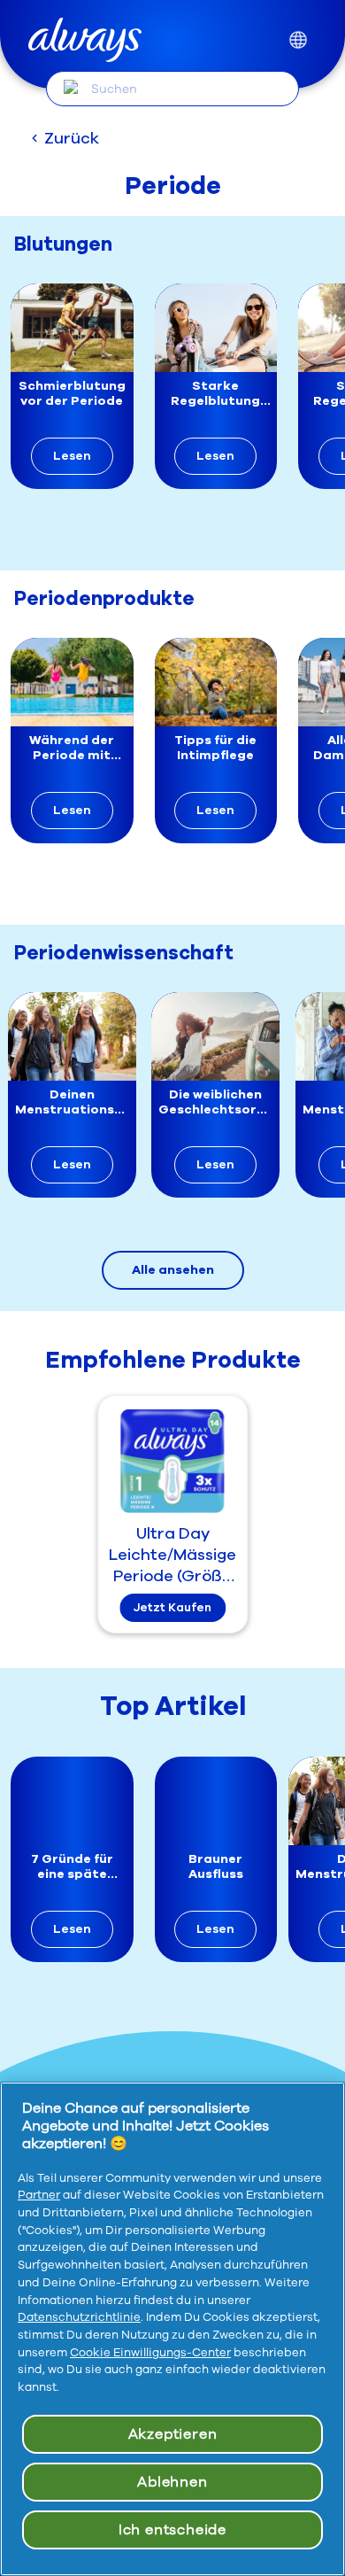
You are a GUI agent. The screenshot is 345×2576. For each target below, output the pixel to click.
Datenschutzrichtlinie (79, 2317)
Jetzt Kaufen (172, 1608)
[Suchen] (71, 88)
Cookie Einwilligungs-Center (150, 2353)
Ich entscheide (172, 2530)
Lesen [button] (72, 456)
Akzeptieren (173, 2434)
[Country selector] (298, 40)
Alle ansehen (173, 1270)
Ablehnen (172, 2482)
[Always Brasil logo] (85, 40)
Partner (39, 2195)
